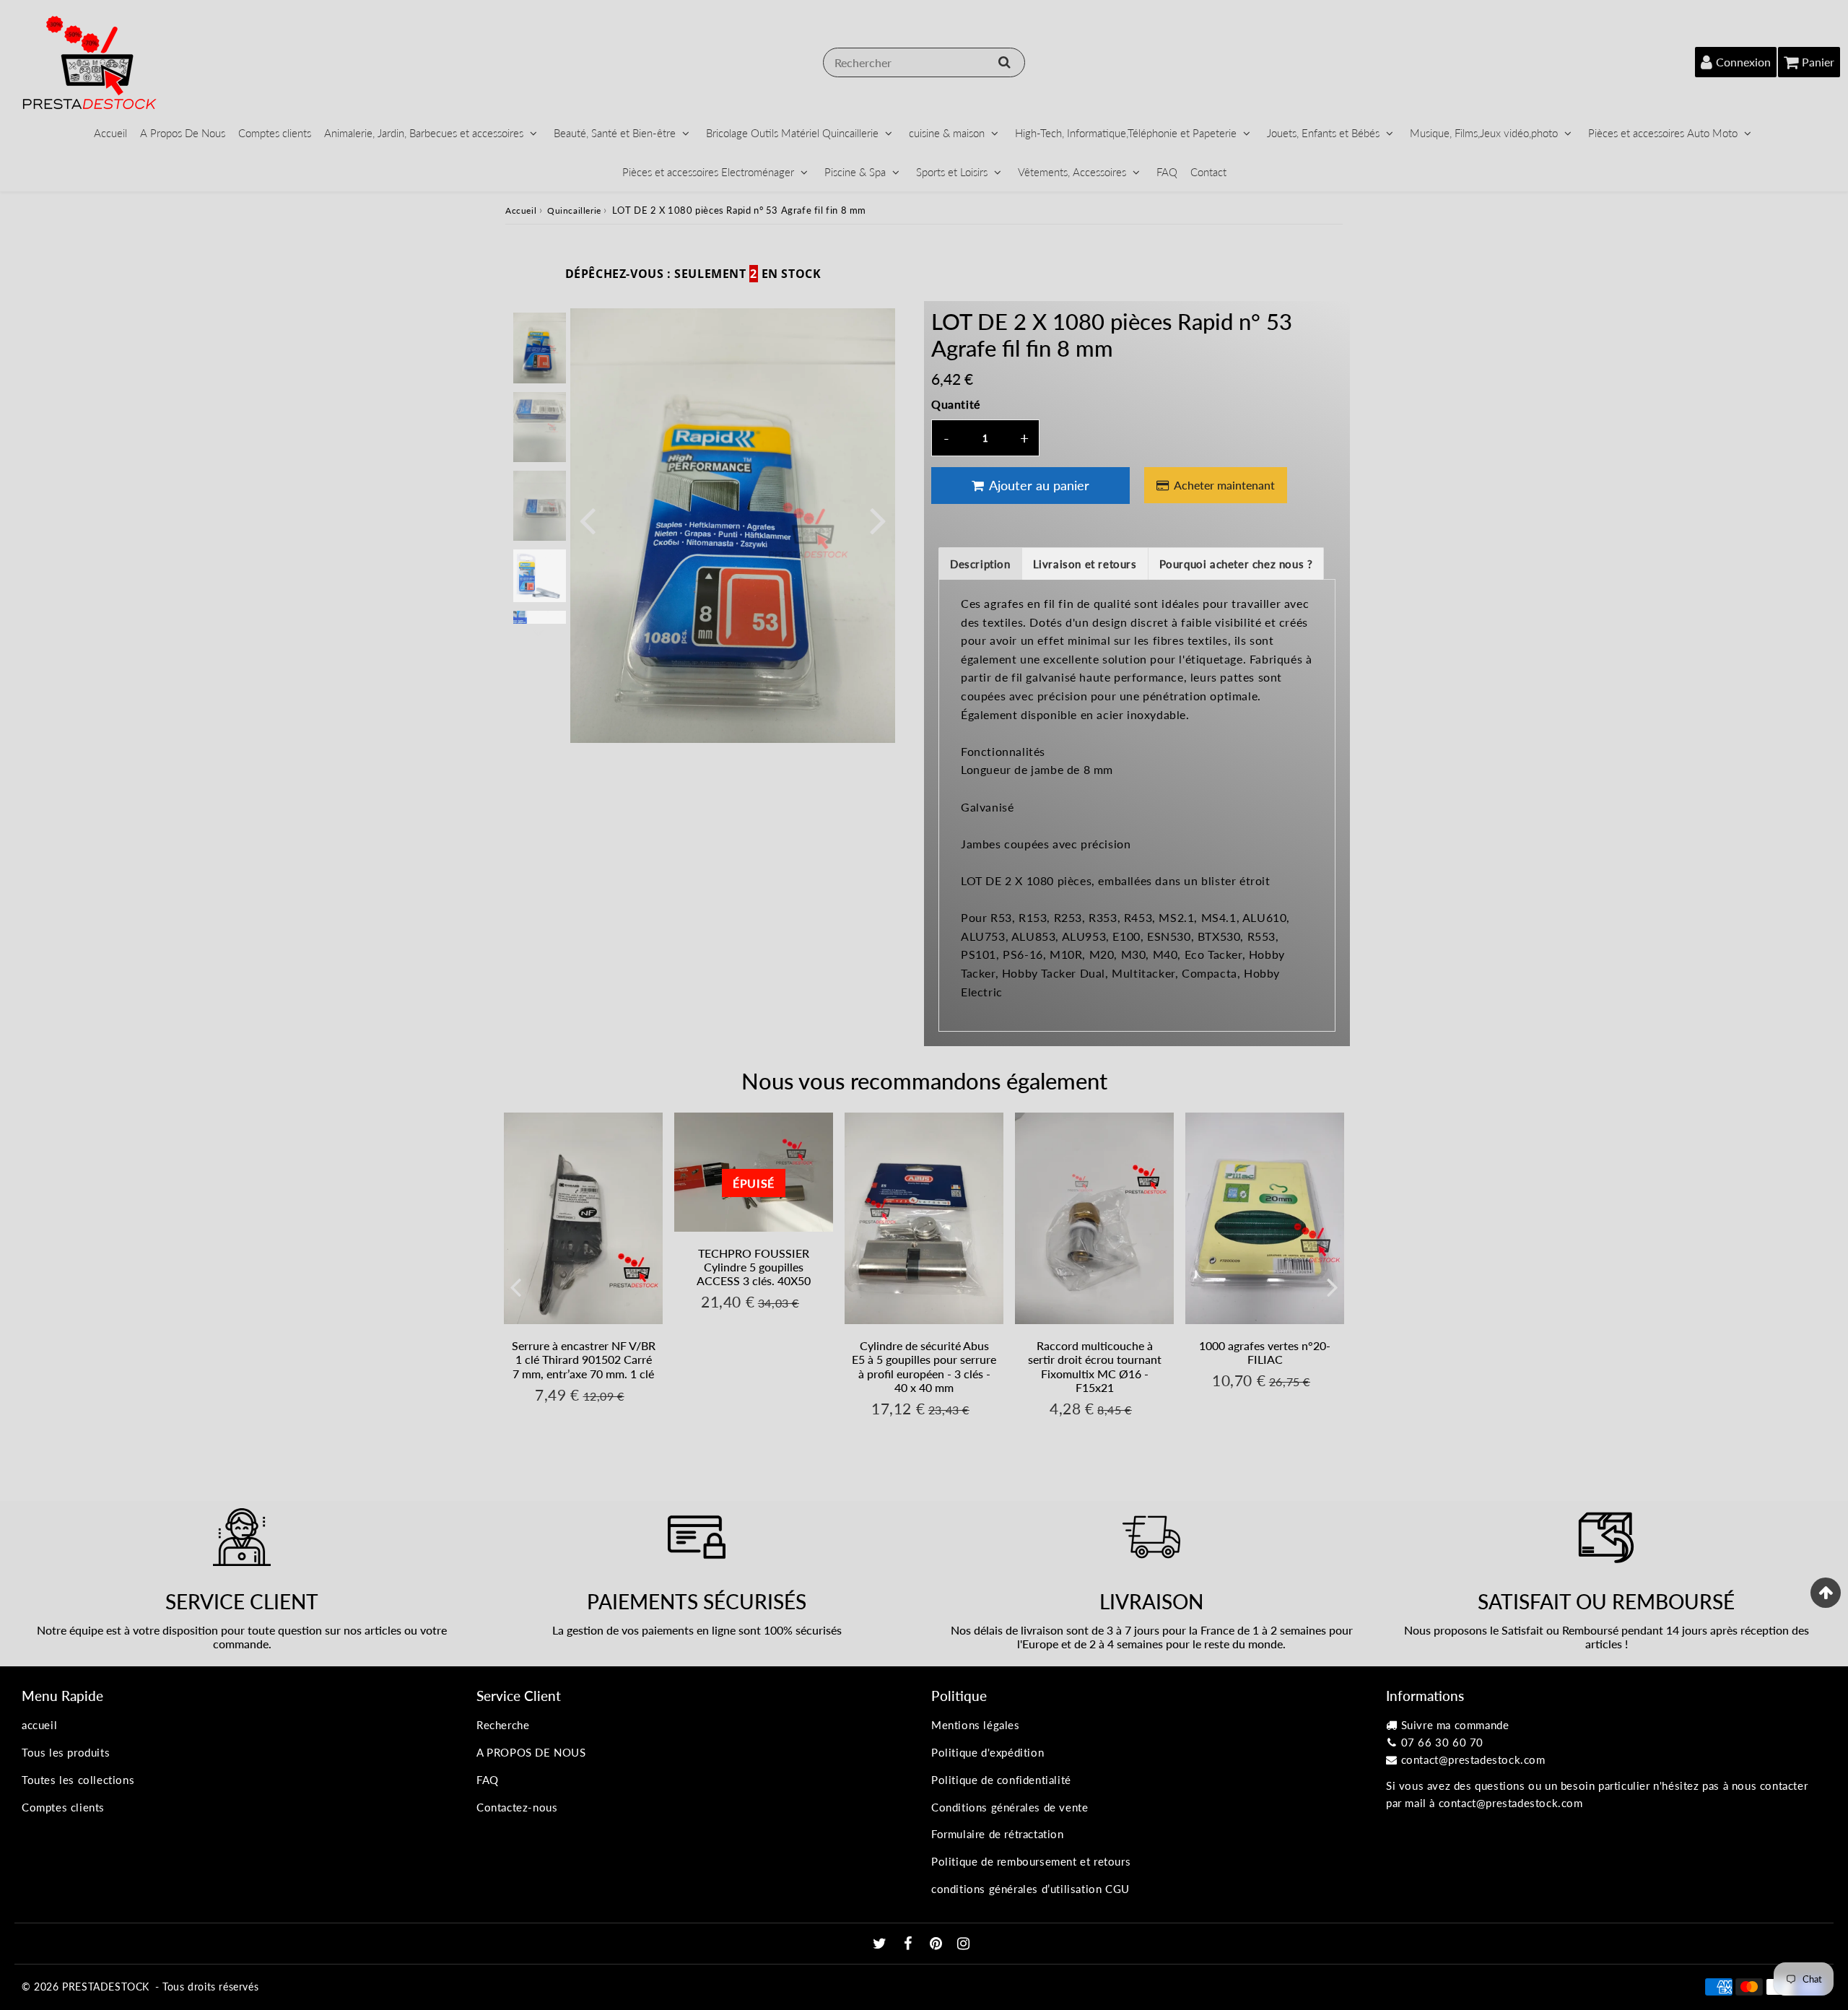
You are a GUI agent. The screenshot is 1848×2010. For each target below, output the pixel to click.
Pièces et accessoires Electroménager (708, 172)
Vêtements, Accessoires (1072, 172)
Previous (588, 519)
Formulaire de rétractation (998, 1834)
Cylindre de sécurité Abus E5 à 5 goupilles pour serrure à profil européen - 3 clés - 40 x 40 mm (924, 1366)
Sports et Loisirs (952, 172)
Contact (1208, 172)
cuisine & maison (947, 133)
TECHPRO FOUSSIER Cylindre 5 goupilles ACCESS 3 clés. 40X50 (754, 1267)
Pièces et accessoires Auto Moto (1663, 133)
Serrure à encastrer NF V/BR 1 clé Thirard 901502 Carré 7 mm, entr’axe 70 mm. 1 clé (584, 1359)
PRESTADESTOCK (106, 1987)
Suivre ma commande (1455, 1725)
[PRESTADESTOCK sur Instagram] (964, 1944)
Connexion (1743, 62)
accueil (39, 1725)
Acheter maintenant (1224, 485)
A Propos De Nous (183, 133)
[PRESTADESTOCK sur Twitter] (881, 1944)
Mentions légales (976, 1725)
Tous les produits (66, 1752)
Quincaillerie (574, 210)
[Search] (1004, 62)
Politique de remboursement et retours (1031, 1861)
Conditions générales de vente (1010, 1807)
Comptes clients (275, 133)
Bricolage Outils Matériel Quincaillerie (792, 133)
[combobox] (924, 62)
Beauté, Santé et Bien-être (615, 133)
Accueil (110, 133)
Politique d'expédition (988, 1752)
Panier (1818, 62)
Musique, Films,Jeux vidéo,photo (1484, 133)
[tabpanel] (540, 348)
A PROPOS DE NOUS (531, 1752)
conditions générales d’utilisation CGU (1030, 1889)
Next (878, 519)
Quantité (956, 404)
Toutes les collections (78, 1780)
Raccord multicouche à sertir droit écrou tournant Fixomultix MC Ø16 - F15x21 (1095, 1366)
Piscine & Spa (855, 172)
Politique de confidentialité (1001, 1780)
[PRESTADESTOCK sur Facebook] (910, 1944)
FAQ (1167, 172)
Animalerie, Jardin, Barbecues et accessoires (424, 133)
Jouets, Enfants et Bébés (1323, 133)
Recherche (503, 1725)
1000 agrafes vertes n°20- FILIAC (1265, 1352)
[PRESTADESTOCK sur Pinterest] (938, 1944)
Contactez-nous (517, 1807)
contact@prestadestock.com (1473, 1759)
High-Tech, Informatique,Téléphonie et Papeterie (1126, 133)
